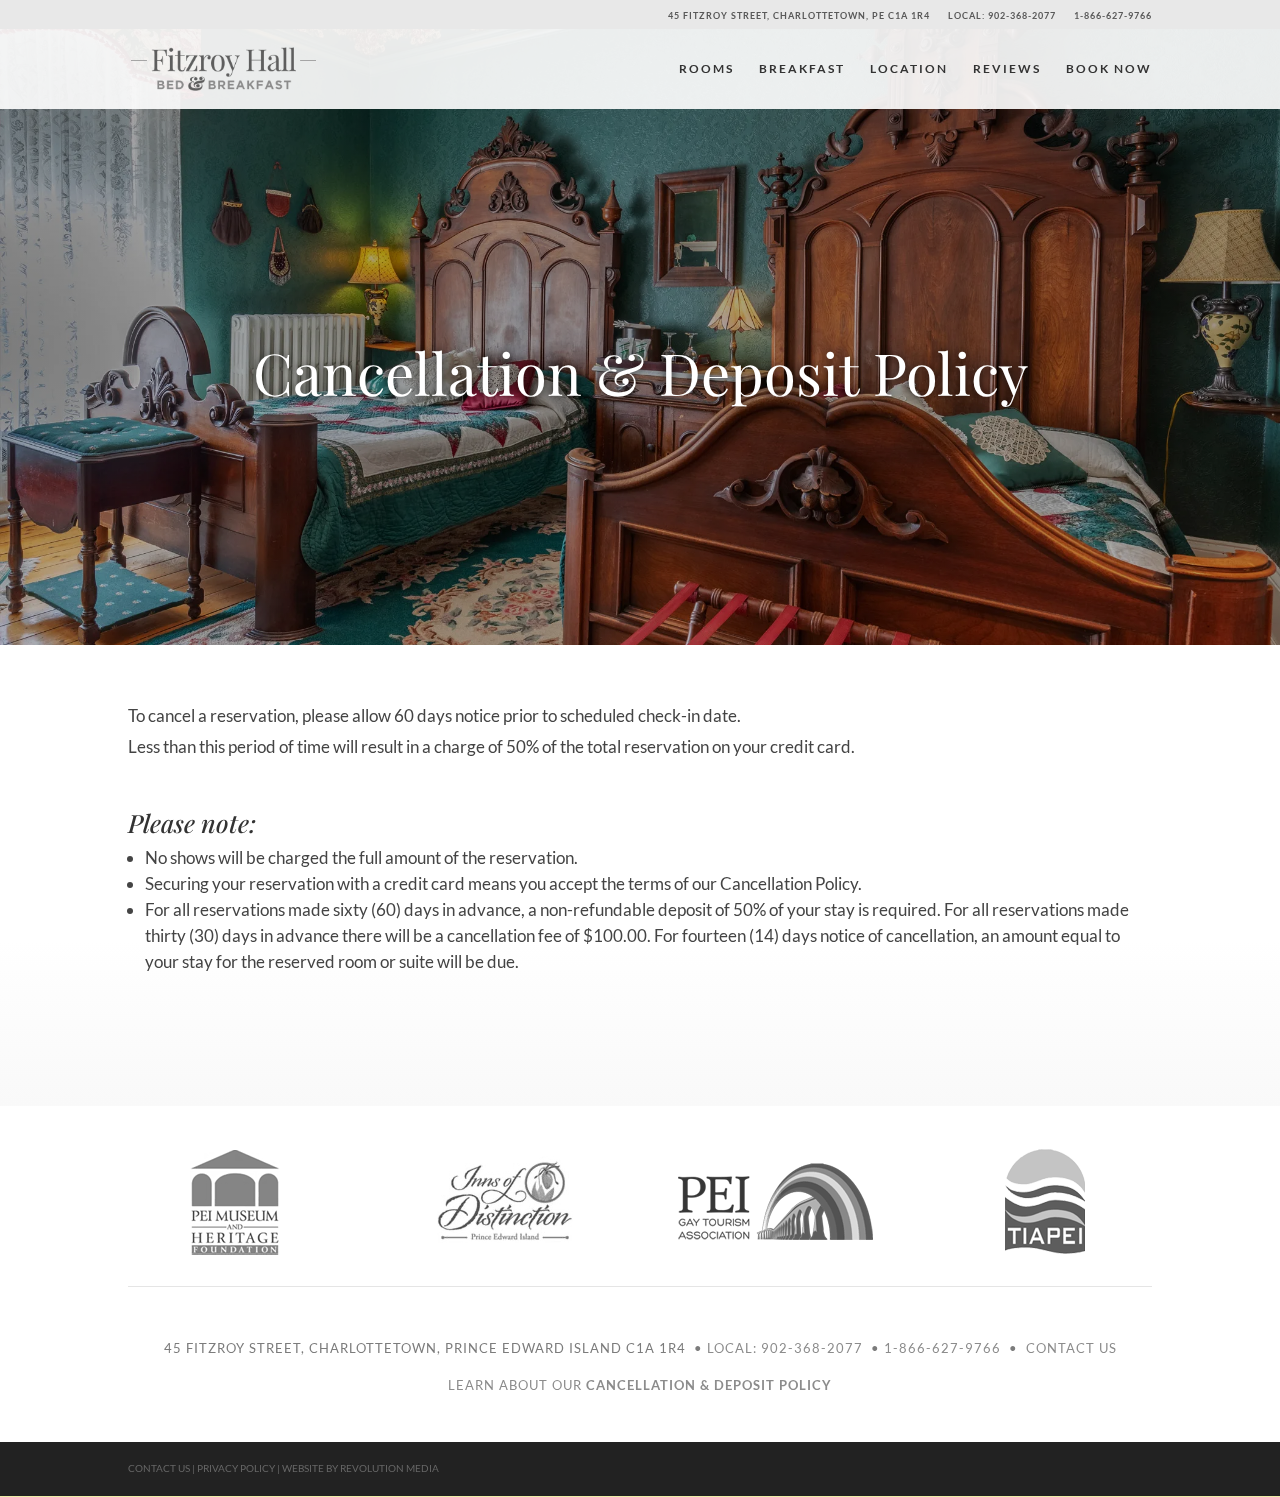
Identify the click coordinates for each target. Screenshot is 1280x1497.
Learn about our (640, 1385)
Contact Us (1071, 1348)
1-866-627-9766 (1113, 15)
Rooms (706, 69)
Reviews (1007, 69)
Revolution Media (389, 1468)
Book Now (1109, 69)
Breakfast (802, 69)
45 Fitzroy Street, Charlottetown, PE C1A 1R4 (799, 15)
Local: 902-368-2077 (1002, 15)
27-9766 (973, 1348)
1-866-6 (912, 1348)
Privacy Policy (236, 1468)
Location (909, 69)
